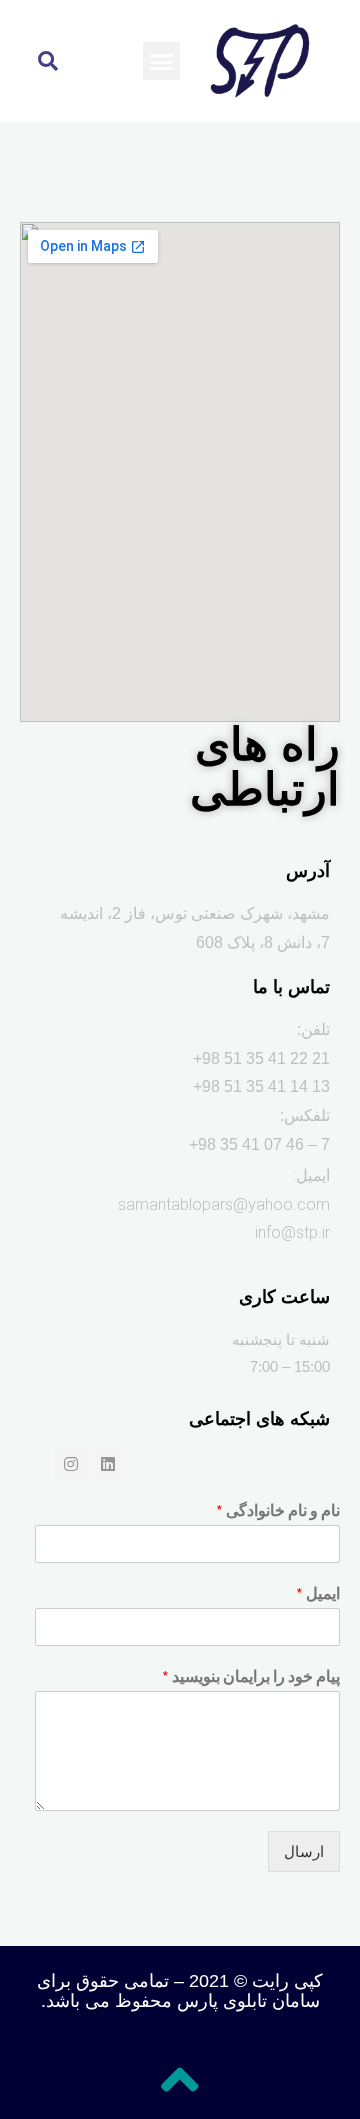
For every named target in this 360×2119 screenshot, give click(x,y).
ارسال (304, 1851)
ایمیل (318, 1593)
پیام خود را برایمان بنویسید (251, 1676)
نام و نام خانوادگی (278, 1510)
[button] (162, 61)
